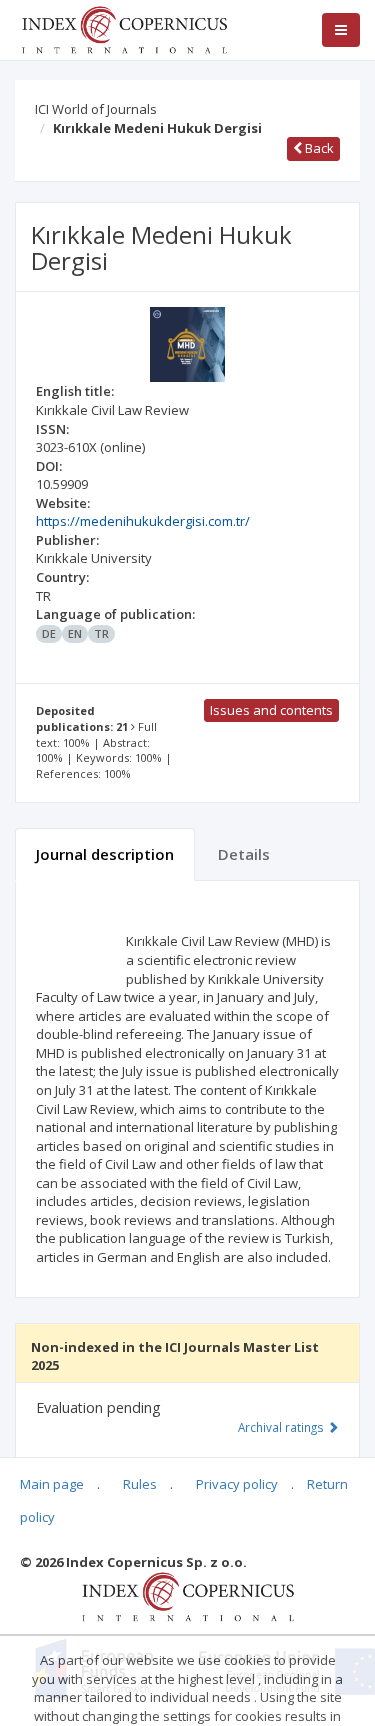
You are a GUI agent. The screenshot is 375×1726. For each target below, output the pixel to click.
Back (318, 148)
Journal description (105, 854)
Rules (140, 1484)
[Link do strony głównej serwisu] (124, 28)
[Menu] (341, 30)
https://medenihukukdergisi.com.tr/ (143, 521)
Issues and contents (271, 710)
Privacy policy (237, 1484)
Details (244, 854)
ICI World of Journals (96, 109)
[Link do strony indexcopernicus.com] (187, 1596)
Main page (52, 1484)
